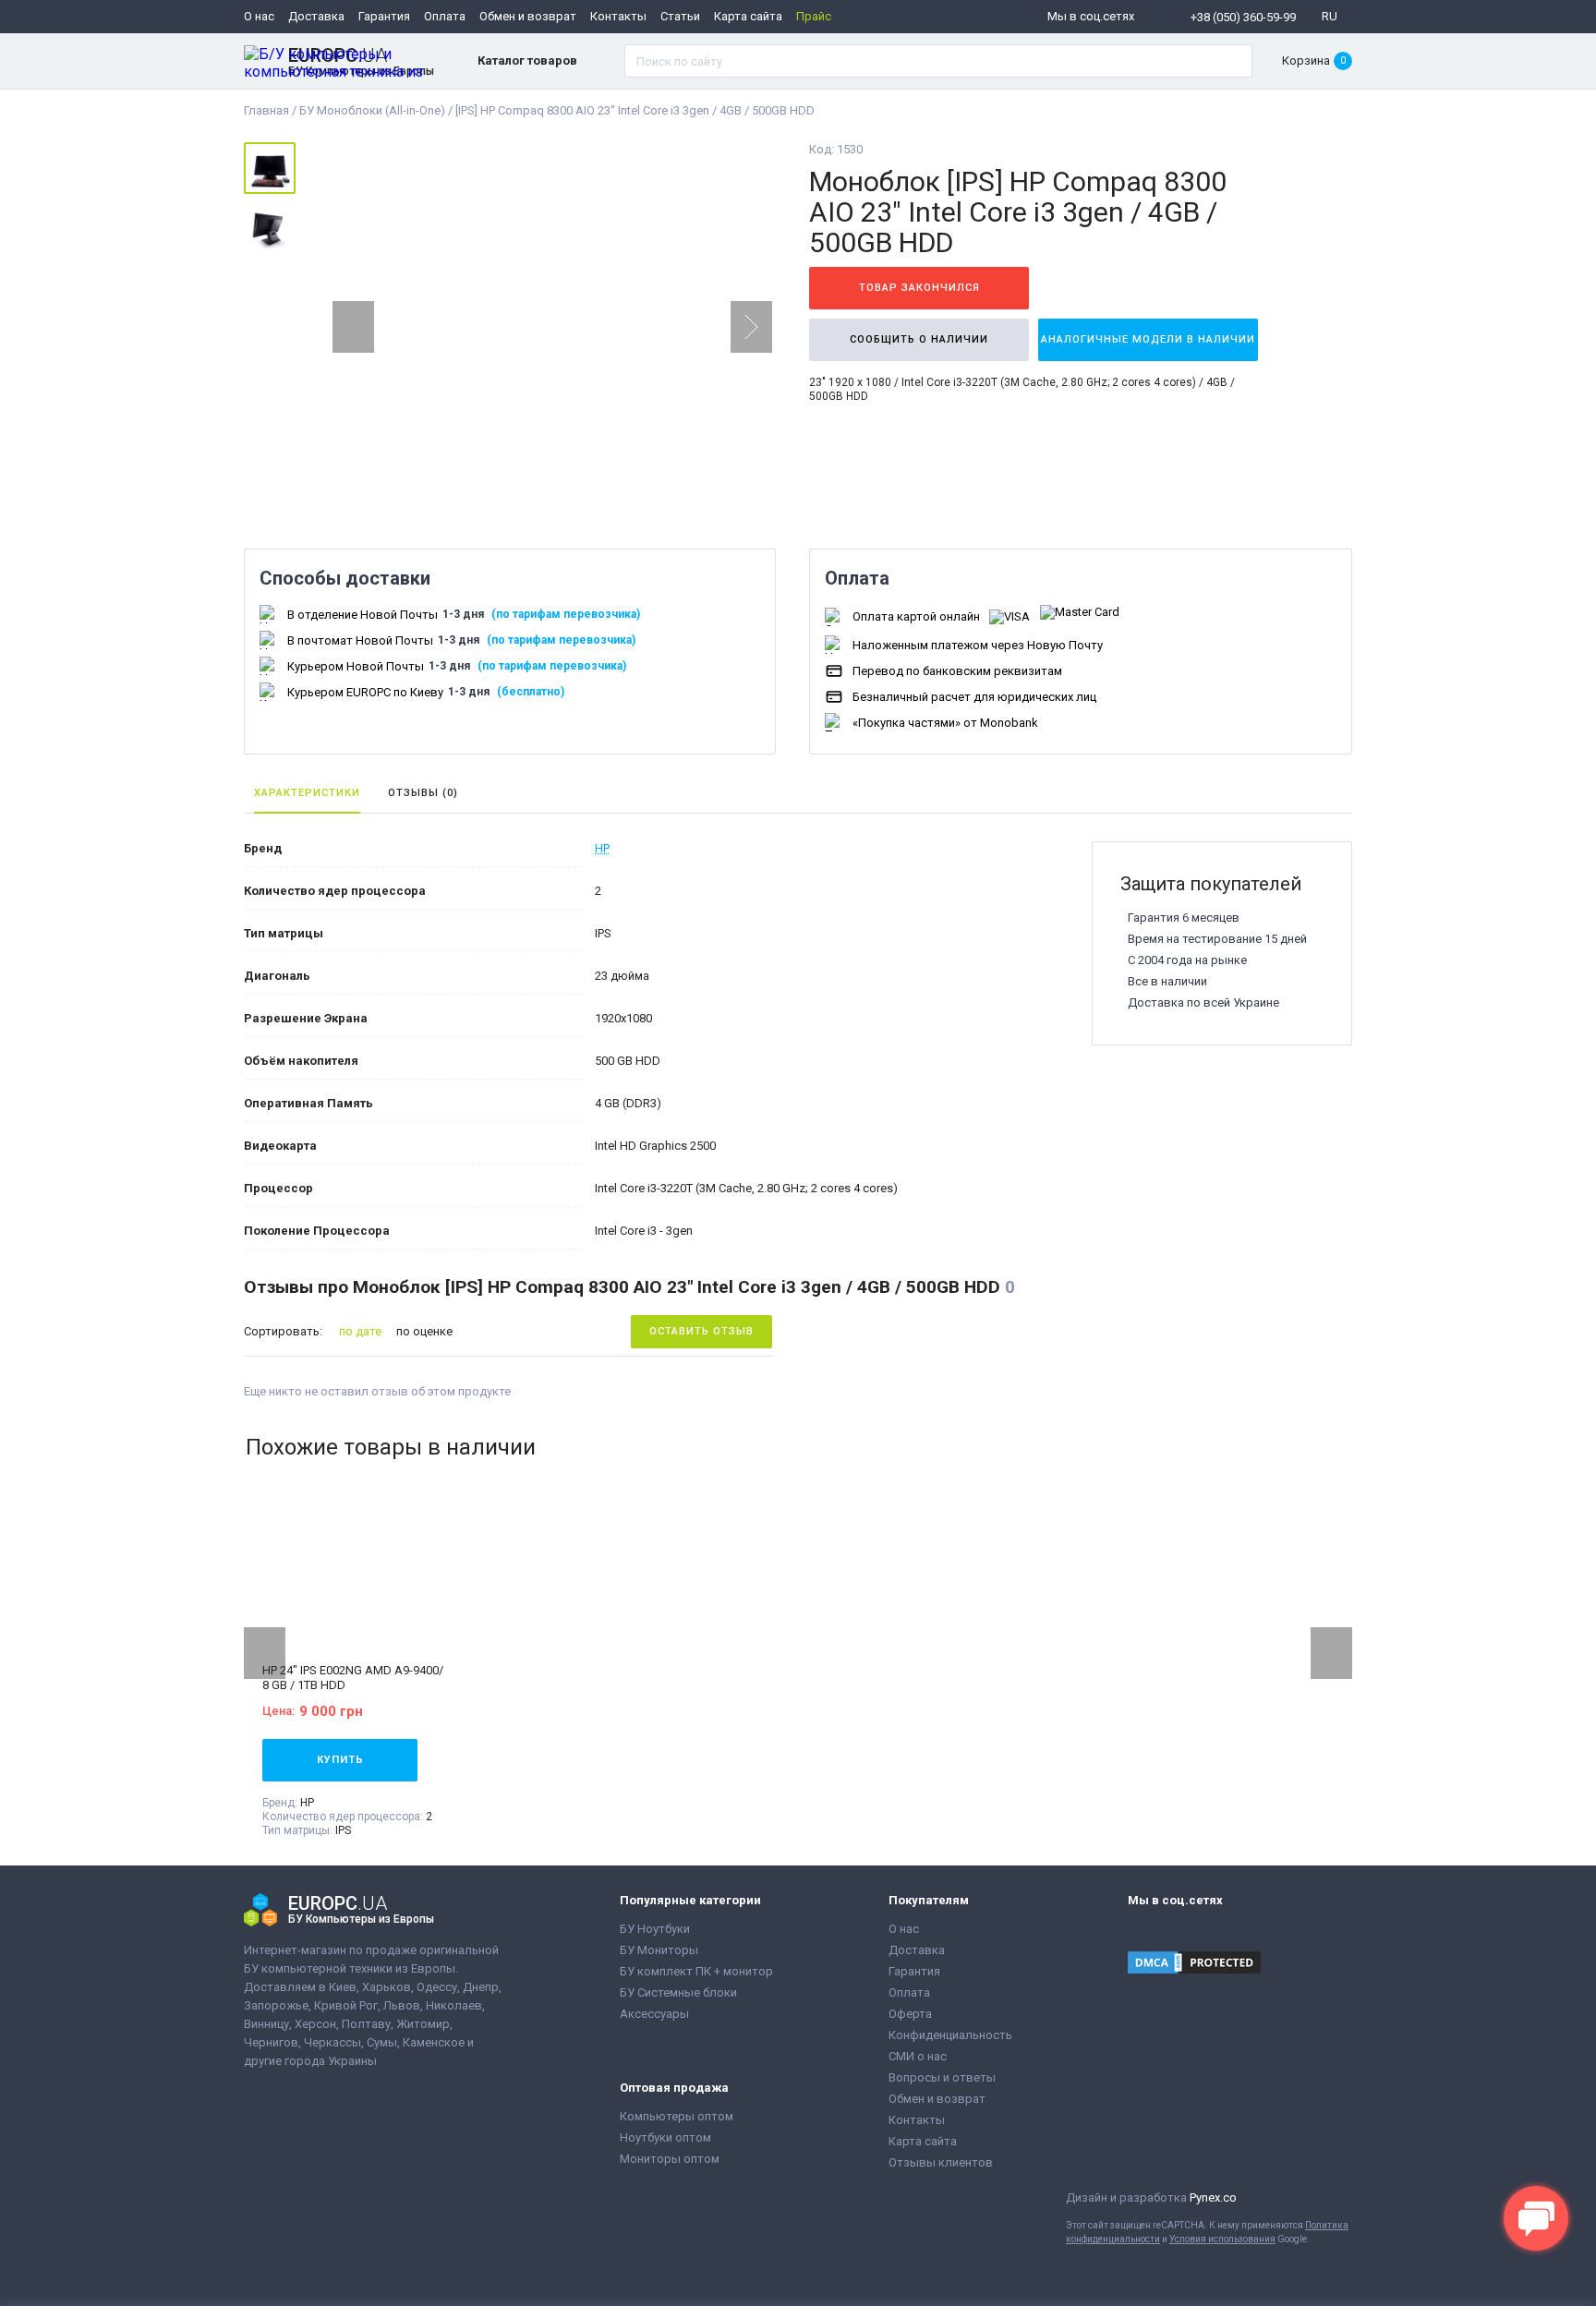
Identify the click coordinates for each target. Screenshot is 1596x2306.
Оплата (445, 16)
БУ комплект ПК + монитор (696, 1971)
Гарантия (384, 16)
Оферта (910, 2014)
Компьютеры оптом (677, 2116)
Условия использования (1222, 2239)
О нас (259, 16)
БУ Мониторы (659, 1950)
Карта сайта (748, 16)
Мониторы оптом (670, 2159)
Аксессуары (654, 2014)
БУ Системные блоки (678, 1992)
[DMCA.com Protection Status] (1194, 1964)
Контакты (618, 16)
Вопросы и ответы (942, 2077)
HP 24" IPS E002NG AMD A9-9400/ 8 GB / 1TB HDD (353, 1678)
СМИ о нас (918, 2056)
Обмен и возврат (528, 16)
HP (602, 848)
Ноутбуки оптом (665, 2137)
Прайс (814, 16)
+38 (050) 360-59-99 (1243, 17)
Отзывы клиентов (941, 2162)
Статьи (680, 16)
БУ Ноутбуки (655, 1929)
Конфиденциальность (950, 2035)
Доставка (316, 16)
